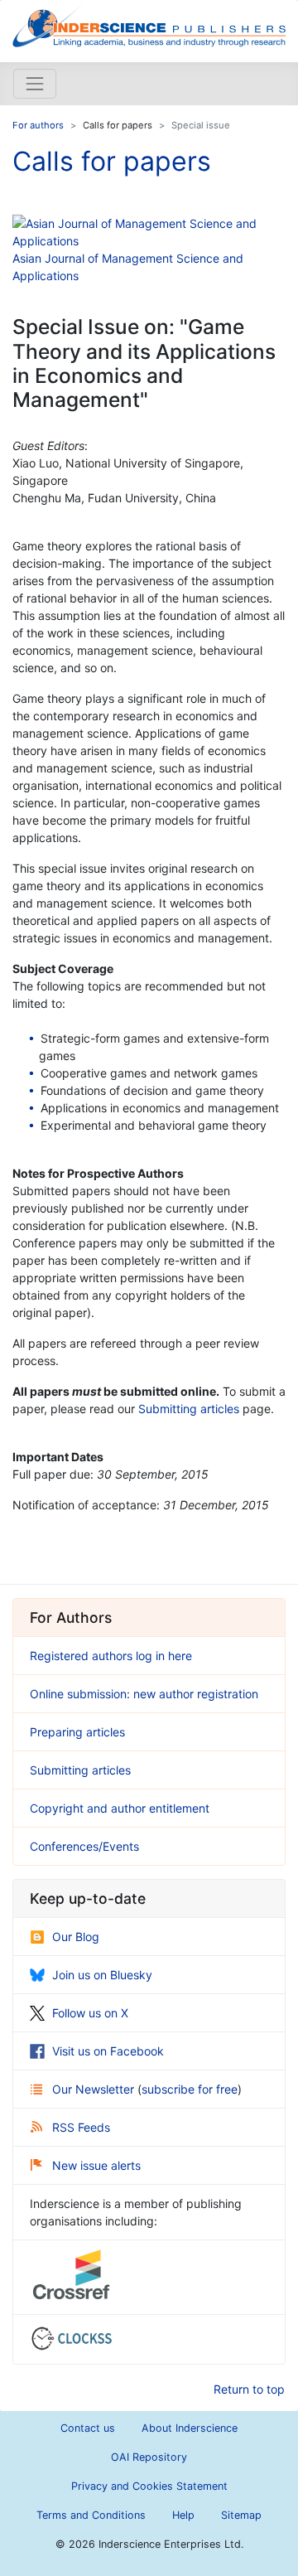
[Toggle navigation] (35, 84)
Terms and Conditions (91, 2515)
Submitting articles (189, 1409)
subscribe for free (190, 2089)
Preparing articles (77, 1732)
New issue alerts (96, 2165)
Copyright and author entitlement (120, 1808)
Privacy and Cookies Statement (149, 2486)
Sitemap (241, 2515)
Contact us (88, 2428)
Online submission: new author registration (144, 1694)
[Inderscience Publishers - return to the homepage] (149, 24)
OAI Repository (149, 2457)
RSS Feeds (81, 2127)
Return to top (249, 2389)
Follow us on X (90, 2013)
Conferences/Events (84, 1846)
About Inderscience (190, 2428)
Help (183, 2515)
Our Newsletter (95, 2089)
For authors (38, 125)
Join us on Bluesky (102, 1975)
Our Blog (76, 1937)
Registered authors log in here (111, 1656)
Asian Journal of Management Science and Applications (128, 267)
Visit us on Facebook (108, 2051)
